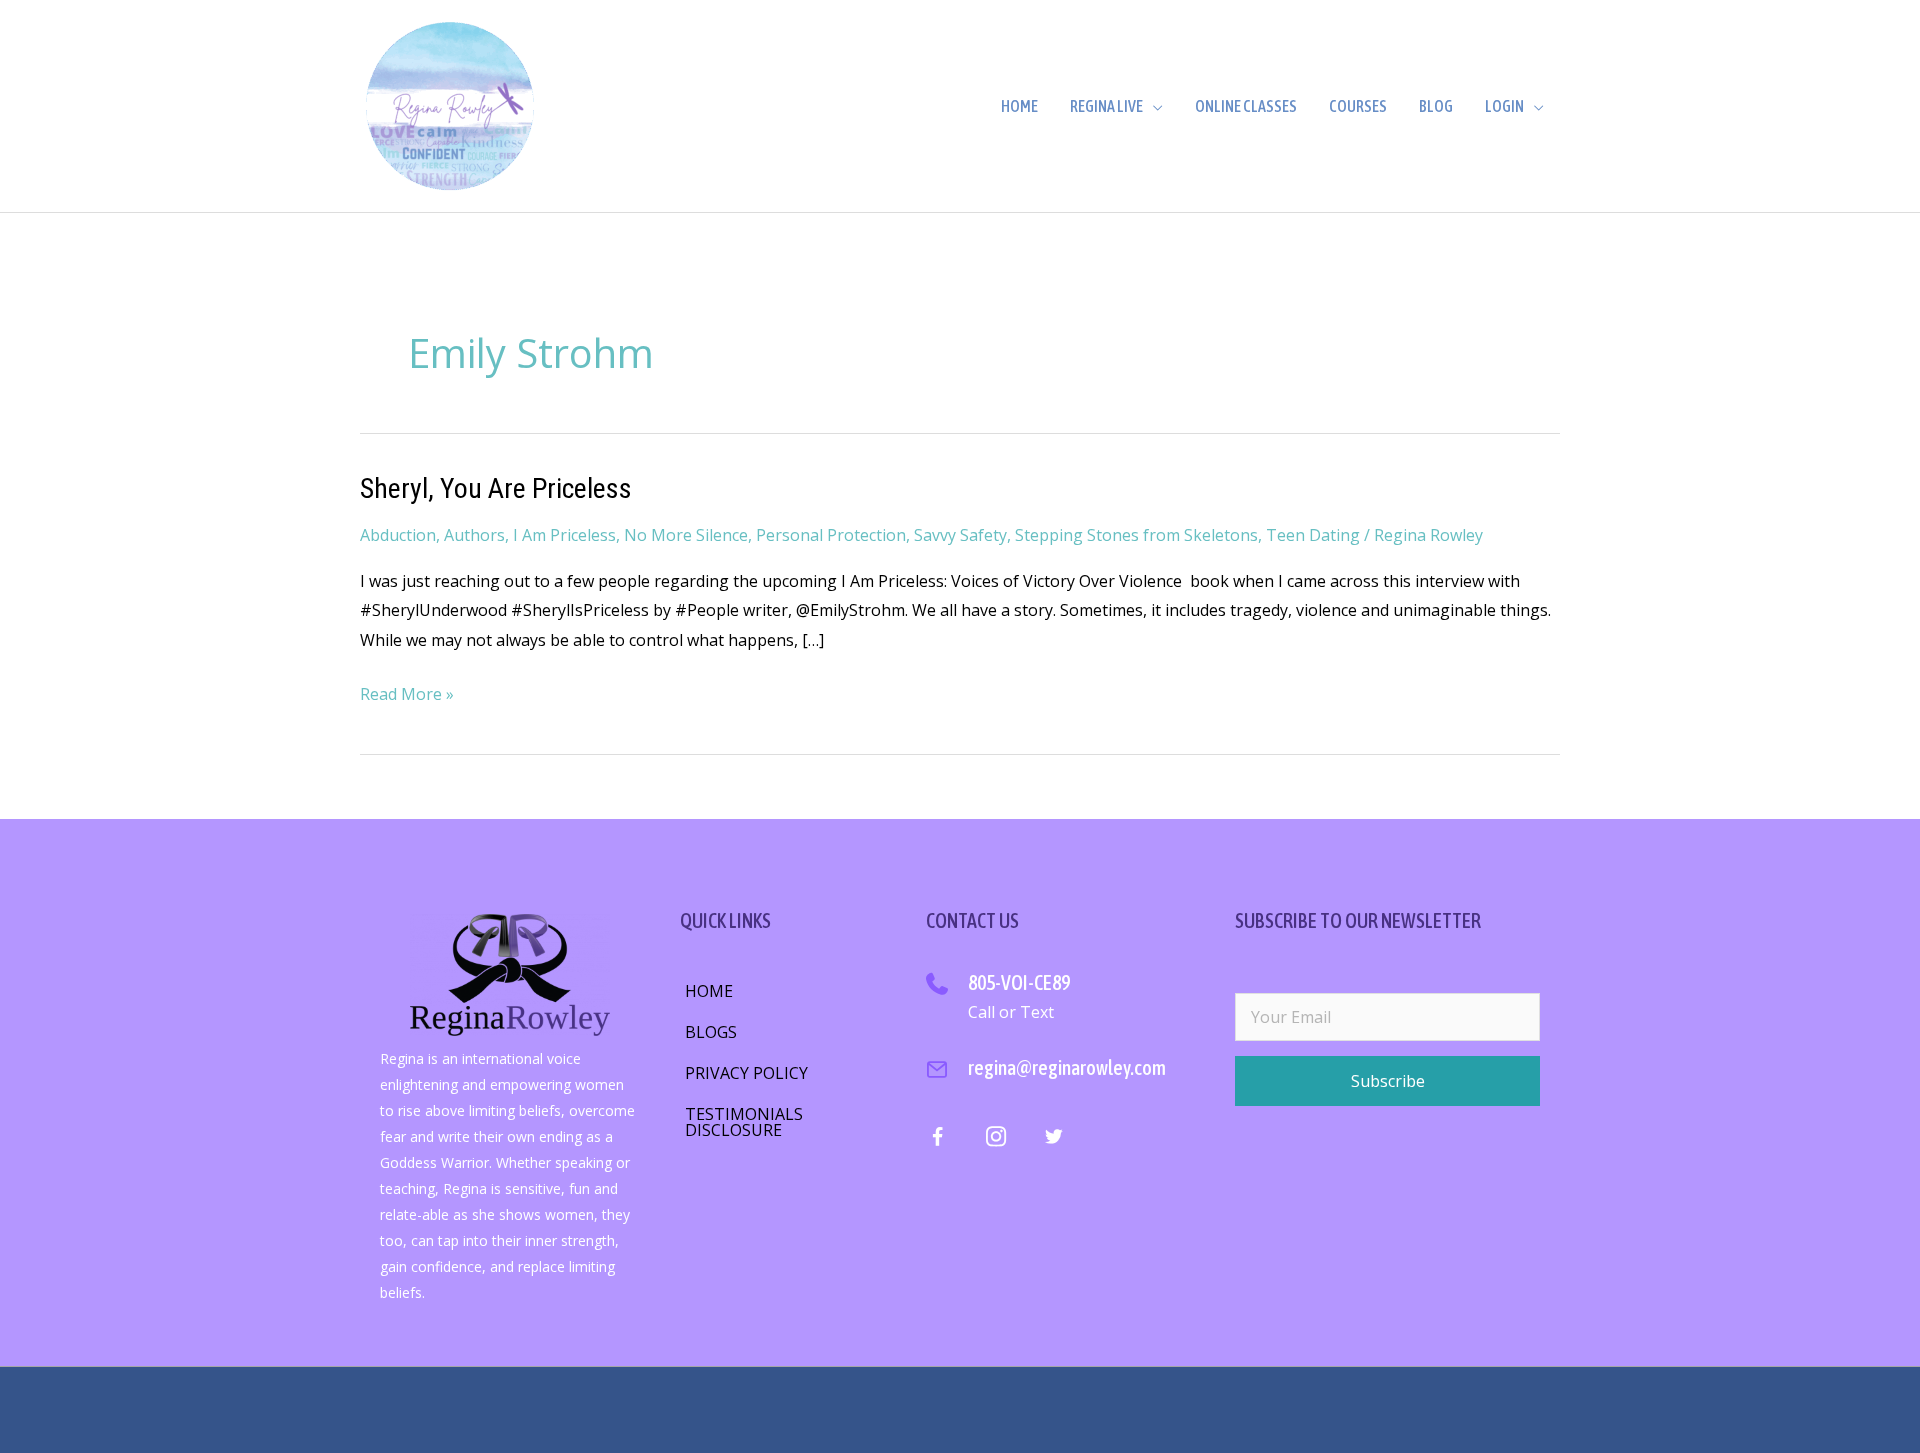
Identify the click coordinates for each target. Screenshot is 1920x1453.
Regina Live (1106, 106)
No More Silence (686, 535)
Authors (474, 535)
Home (1019, 106)
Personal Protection (831, 535)
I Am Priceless (564, 535)
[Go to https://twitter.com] (1053, 1140)
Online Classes (1246, 106)
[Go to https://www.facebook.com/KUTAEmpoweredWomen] (937, 1141)
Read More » (407, 696)
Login (1504, 106)
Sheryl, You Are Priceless (496, 488)
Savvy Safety (960, 535)
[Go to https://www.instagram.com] (995, 1140)
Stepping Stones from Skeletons (1136, 535)
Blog (1436, 106)
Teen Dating (1313, 535)
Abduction (398, 535)
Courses (1358, 106)
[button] (1387, 1081)
